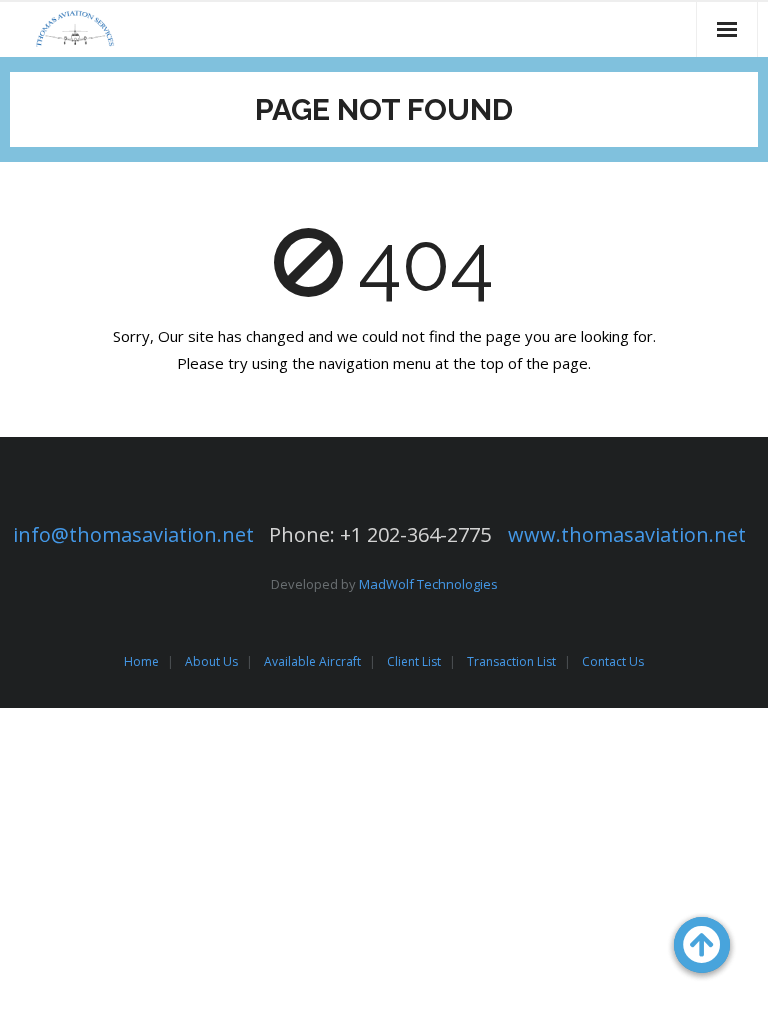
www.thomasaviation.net (627, 534)
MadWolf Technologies (428, 584)
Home (141, 661)
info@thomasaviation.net (133, 534)
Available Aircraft (312, 661)
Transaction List (511, 661)
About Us (211, 661)
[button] (702, 945)
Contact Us (613, 661)
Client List (414, 661)
